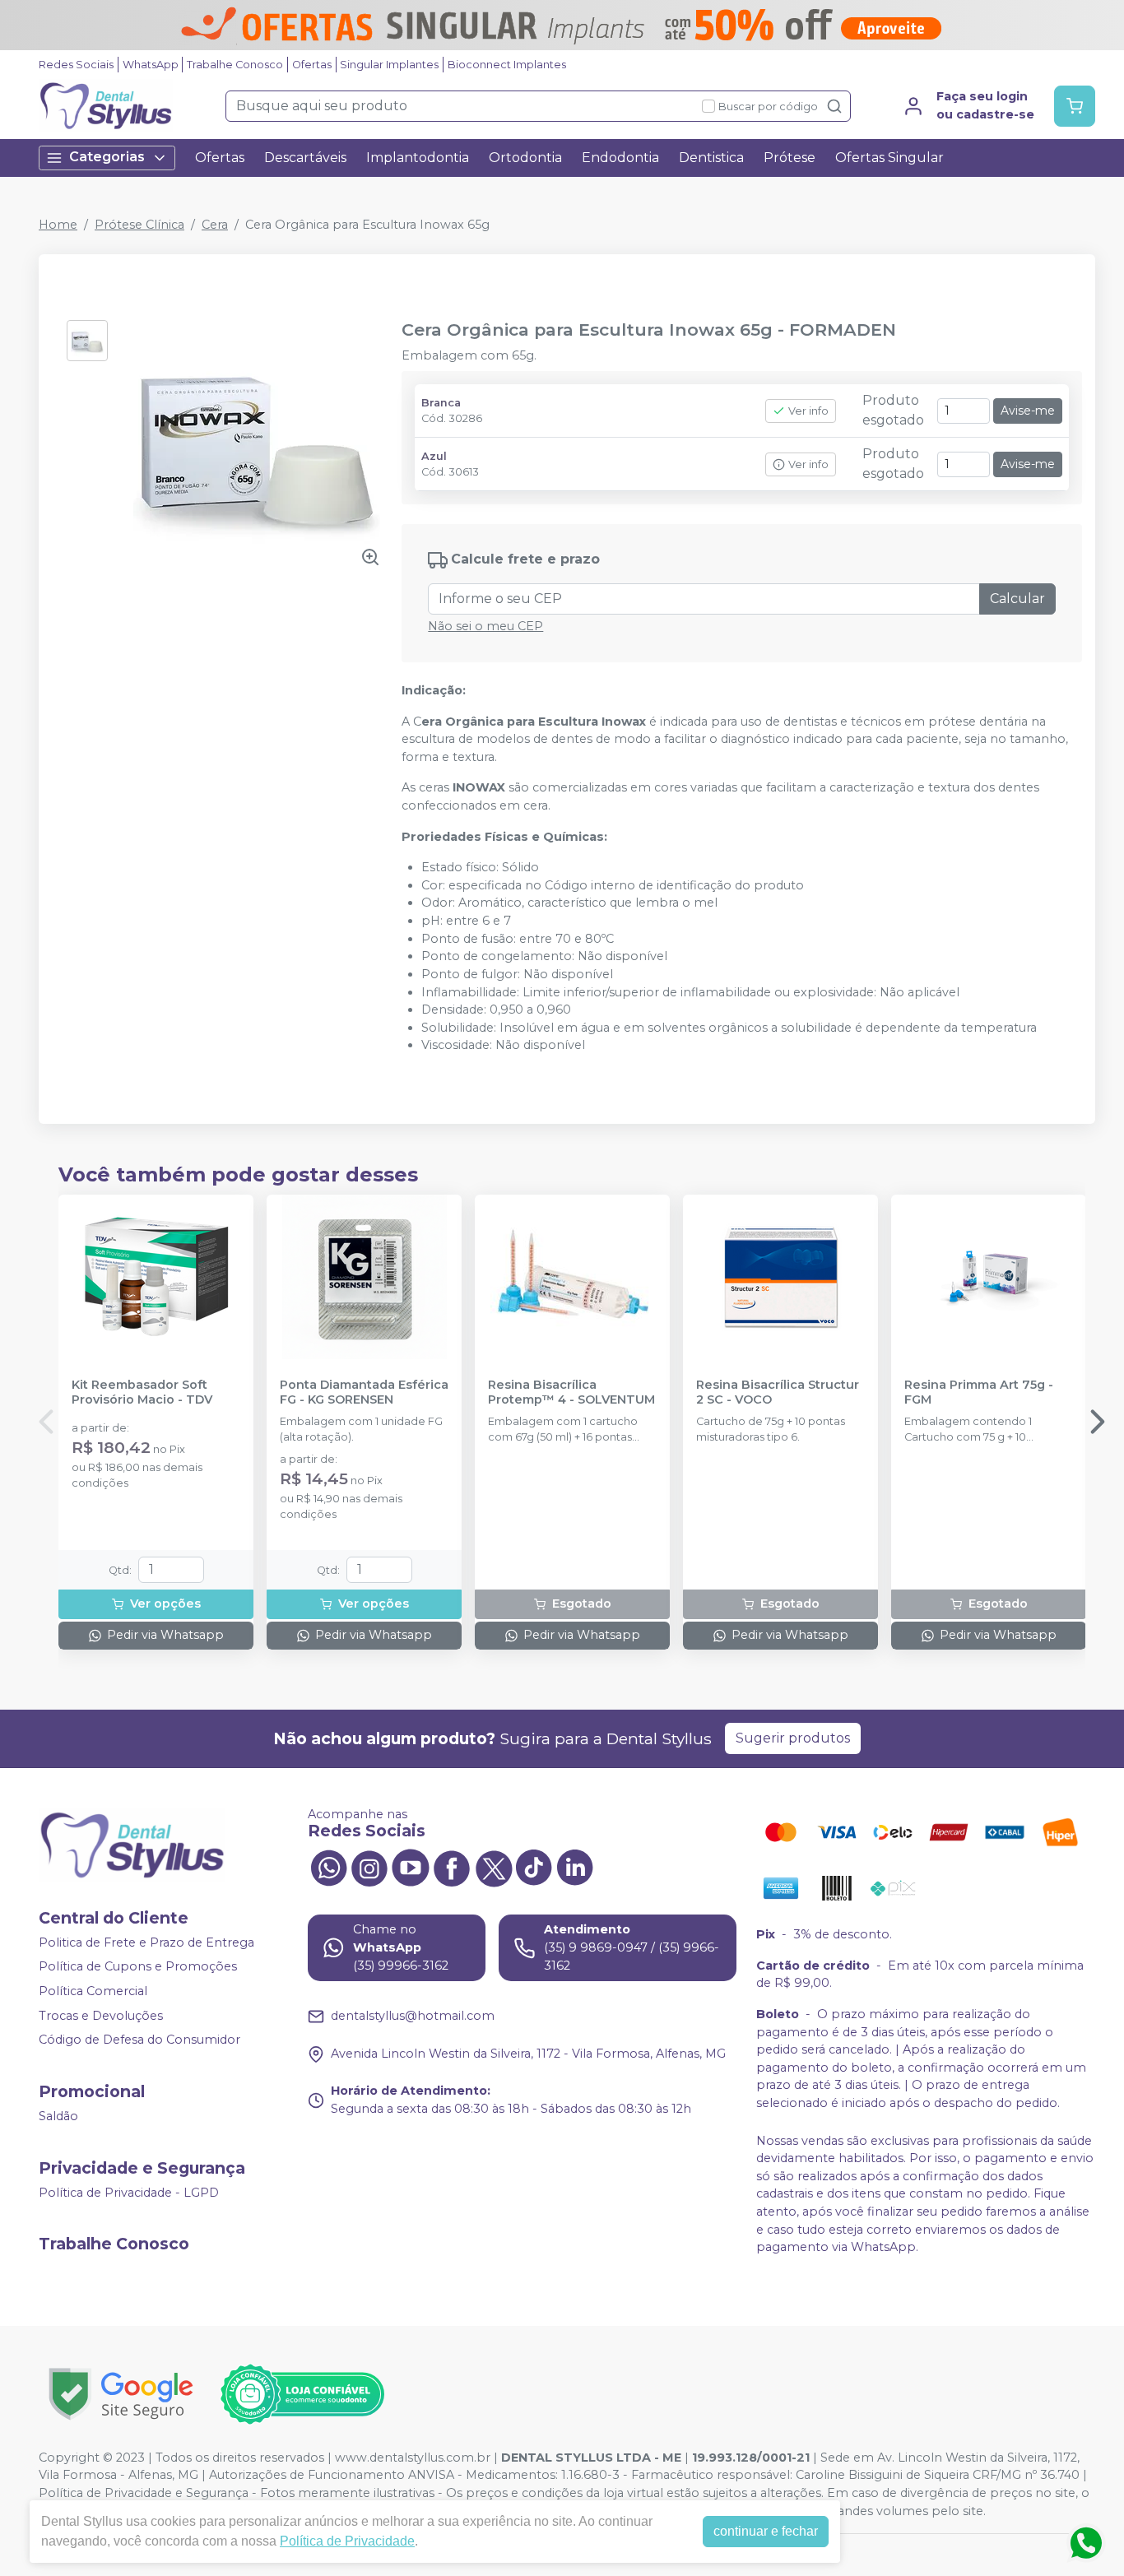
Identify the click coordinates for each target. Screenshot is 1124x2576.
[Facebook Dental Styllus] (452, 1867)
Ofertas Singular (889, 158)
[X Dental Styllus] (493, 1867)
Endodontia (620, 158)
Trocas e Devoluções (101, 2016)
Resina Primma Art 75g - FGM (979, 1392)
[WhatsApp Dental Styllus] (328, 1867)
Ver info (808, 411)
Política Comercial (93, 1991)
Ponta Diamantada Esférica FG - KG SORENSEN (364, 1392)
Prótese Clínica (139, 225)
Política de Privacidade (347, 2541)
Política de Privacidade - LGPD (129, 2193)
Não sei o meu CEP (485, 626)
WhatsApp (151, 65)
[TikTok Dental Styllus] (534, 1867)
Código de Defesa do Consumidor (139, 2040)
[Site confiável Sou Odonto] (302, 2394)
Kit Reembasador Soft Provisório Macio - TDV (142, 1392)
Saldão (58, 2116)
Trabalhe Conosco (235, 65)
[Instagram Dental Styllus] (369, 1867)
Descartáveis (305, 158)
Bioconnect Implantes (507, 65)
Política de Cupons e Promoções (138, 1967)
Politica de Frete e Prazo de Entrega (146, 1942)
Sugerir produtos (793, 1738)
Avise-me (1028, 411)
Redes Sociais (76, 65)
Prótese (790, 158)
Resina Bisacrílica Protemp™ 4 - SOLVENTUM (571, 1392)
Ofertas (312, 65)
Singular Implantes (389, 65)
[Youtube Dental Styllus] (411, 1867)
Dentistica (711, 158)
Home (58, 225)
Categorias (107, 157)
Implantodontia (418, 158)
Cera (215, 225)
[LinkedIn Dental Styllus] (575, 1867)
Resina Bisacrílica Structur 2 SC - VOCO (778, 1392)
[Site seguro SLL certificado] (121, 2394)
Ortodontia (525, 158)
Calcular (1017, 599)
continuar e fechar (766, 2531)
